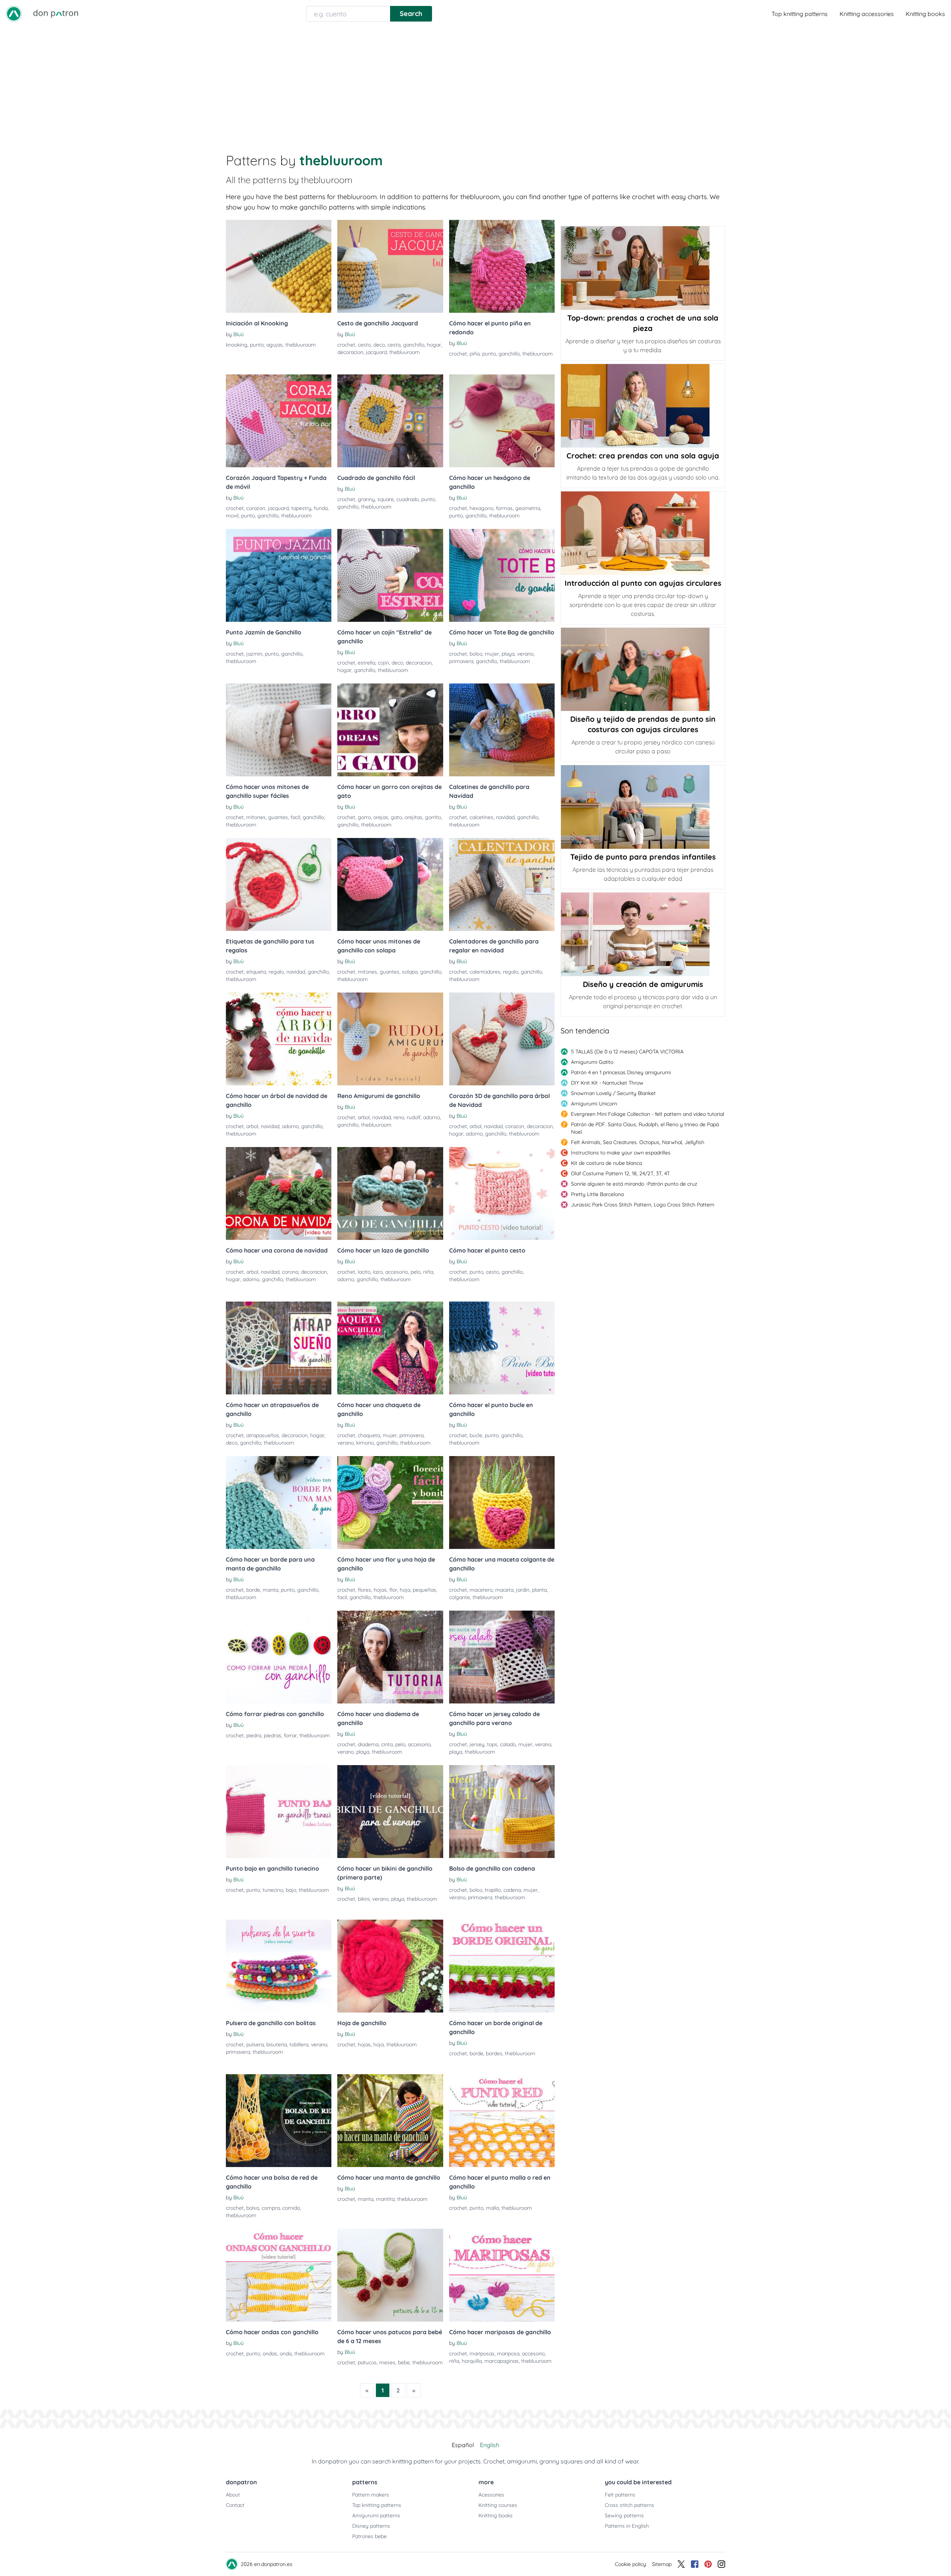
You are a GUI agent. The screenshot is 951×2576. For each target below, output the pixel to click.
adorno (290, 1126)
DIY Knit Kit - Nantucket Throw (607, 1083)
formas (504, 508)
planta (539, 1590)
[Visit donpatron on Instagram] (721, 2564)
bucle (476, 1435)
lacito (364, 1272)
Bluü (238, 334)
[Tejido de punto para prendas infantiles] (643, 807)
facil (295, 817)
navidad (505, 817)
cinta (387, 1744)
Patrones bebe (369, 2536)
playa (508, 654)
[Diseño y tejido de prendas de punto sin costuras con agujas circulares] (643, 669)
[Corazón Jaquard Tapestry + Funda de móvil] (279, 421)
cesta (394, 345)
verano (525, 654)
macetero (481, 1590)
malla (492, 2208)
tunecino (273, 1890)
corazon (256, 508)
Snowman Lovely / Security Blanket (613, 1093)
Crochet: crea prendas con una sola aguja (643, 456)
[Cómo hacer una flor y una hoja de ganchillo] (390, 1503)
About (233, 2495)
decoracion (350, 352)
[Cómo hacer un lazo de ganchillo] (390, 1193)
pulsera (255, 2044)
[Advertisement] (475, 83)
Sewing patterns (624, 2515)
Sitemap (662, 2564)
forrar (290, 1735)
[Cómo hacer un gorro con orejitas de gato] (390, 730)
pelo (416, 1272)
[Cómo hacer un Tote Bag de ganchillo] (502, 575)
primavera (461, 661)
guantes (278, 817)
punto (257, 345)
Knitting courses (498, 2505)
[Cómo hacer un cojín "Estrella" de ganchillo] (390, 575)
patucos (367, 2362)
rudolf (414, 1117)
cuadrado (408, 499)
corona (290, 1272)
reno (399, 1117)
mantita (385, 2199)
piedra (254, 1735)
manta (270, 1590)
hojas (380, 1590)
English (490, 2445)
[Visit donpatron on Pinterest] (708, 2564)
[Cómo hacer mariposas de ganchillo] (502, 2275)
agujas (275, 345)
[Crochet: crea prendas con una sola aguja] (643, 406)
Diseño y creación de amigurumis (643, 984)
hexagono (481, 508)
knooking (237, 345)
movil (232, 516)
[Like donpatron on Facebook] (695, 2564)
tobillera (299, 2044)
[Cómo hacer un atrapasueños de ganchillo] (279, 1348)
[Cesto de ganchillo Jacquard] (390, 266)
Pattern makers (371, 2495)
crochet (346, 345)
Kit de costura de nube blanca (606, 1163)
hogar (434, 345)
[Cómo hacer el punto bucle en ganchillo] (502, 1348)
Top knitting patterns (800, 14)
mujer (492, 654)
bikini (364, 1899)
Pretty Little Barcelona (597, 1194)
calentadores (485, 972)
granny (366, 499)
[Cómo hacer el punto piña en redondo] (502, 266)
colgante (460, 1597)
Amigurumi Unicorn (594, 1104)
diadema (368, 1744)
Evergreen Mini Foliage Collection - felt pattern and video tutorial (647, 1114)
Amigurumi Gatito (592, 1062)
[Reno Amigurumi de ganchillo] (390, 1039)
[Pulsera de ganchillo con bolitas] (279, 1966)
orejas (381, 817)
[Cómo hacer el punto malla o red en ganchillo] (502, 2121)
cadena (512, 1890)
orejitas (413, 817)
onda (286, 2354)
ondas (270, 2354)
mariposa (508, 2354)
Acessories (491, 2495)
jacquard (376, 352)
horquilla (472, 2361)
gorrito (433, 817)
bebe (404, 2362)
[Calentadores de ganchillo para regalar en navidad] (502, 884)
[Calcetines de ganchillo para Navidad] (502, 730)
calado (508, 1744)
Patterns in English (627, 2526)
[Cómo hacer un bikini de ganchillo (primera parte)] (390, 1812)
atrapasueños (263, 1435)
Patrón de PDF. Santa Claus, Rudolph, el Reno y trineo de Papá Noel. (645, 1128)
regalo (276, 972)
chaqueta (369, 1435)
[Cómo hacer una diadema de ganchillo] (390, 1657)
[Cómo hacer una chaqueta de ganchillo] (390, 1348)
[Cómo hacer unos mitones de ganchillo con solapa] (390, 884)
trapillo (493, 1890)
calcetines (481, 817)
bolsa (253, 2208)
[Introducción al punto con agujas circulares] (643, 533)
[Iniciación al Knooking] (279, 266)
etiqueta (256, 972)
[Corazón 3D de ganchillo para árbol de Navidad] (502, 1039)
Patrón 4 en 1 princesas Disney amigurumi (621, 1072)
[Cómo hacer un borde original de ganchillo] (502, 1966)
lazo (378, 1272)
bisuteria (277, 2044)
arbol (252, 1126)
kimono (365, 1443)
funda (321, 508)
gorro (364, 817)
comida (291, 2208)
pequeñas (424, 1590)
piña (475, 354)
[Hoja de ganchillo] (390, 1966)
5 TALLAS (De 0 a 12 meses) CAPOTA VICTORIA (627, 1052)
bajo (291, 1890)
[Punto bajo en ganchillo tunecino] (279, 1812)
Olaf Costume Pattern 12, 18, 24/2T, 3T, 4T (620, 1173)
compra (271, 2208)
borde (253, 1590)
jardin (523, 1590)
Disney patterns (371, 2526)
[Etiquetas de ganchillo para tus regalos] (279, 884)
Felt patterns (620, 2495)
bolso (476, 654)
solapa (410, 972)
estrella (366, 663)
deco (379, 345)
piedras (272, 1735)
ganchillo (414, 345)
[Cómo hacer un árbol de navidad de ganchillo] (279, 1039)
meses (387, 2362)
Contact (235, 2505)
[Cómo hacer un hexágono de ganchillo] (502, 421)
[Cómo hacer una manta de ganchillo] (390, 2121)
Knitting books (925, 14)
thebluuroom (301, 345)
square (386, 499)
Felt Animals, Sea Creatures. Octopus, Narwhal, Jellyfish (638, 1142)
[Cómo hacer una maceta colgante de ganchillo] (502, 1503)
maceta (504, 1590)
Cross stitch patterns (629, 2505)
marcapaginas (502, 2361)
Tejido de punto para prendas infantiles (643, 857)
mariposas (482, 2354)
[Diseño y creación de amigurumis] (643, 934)
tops (492, 1744)
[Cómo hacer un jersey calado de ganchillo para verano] (502, 1657)
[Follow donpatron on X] (681, 2564)
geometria (528, 508)
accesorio (397, 1272)
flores (364, 1590)
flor (393, 1590)
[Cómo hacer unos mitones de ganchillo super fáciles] (279, 730)
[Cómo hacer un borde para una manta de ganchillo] (279, 1503)
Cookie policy (630, 2564)
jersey (477, 1744)
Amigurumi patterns (376, 2515)
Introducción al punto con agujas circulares (643, 583)
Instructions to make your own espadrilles (621, 1153)
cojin (383, 663)
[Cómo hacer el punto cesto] (502, 1193)
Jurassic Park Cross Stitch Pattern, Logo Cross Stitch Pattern (643, 1205)
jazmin (254, 654)
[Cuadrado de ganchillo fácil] (390, 421)
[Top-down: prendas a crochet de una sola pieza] (643, 268)
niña (428, 1272)
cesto (364, 345)
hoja (405, 1590)
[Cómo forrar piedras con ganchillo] (279, 1657)
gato (396, 817)
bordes (494, 2053)
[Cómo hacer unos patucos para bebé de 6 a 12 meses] (390, 2275)
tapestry (301, 508)
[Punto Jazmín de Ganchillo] (279, 575)
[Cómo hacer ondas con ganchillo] (279, 2275)
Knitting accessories (867, 14)
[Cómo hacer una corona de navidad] (279, 1193)
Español (463, 2445)
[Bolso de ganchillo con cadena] (502, 1812)
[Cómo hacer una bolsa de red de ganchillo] (279, 2121)
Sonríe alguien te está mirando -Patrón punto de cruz (634, 1184)
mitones (256, 817)
